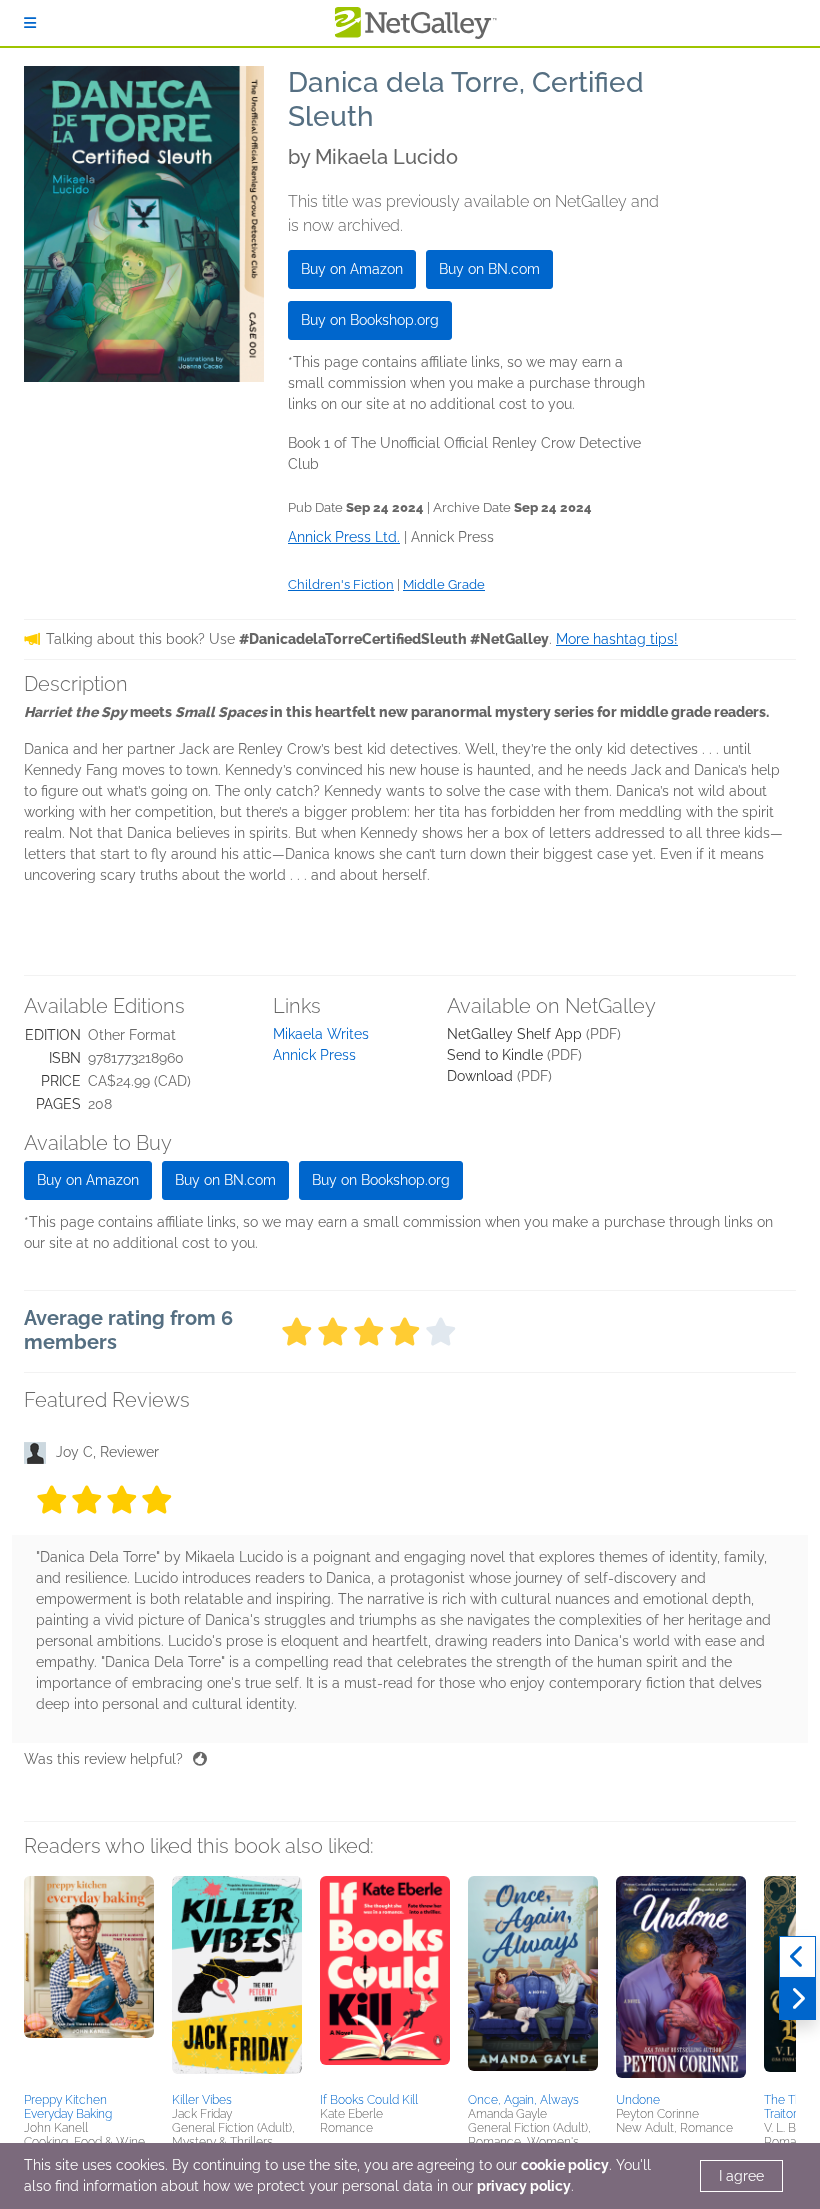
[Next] (797, 1999)
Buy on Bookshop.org (370, 320)
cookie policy (565, 2165)
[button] (89, 1981)
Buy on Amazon (352, 269)
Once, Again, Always (523, 2100)
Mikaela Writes (321, 1034)
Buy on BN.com (489, 269)
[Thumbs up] (200, 1759)
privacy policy (524, 2186)
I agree (741, 2176)
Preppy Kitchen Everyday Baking (68, 2107)
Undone (638, 2100)
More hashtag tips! (617, 639)
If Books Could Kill (369, 2100)
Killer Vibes (202, 2100)
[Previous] (797, 1957)
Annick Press (314, 1055)
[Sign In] (30, 23)
